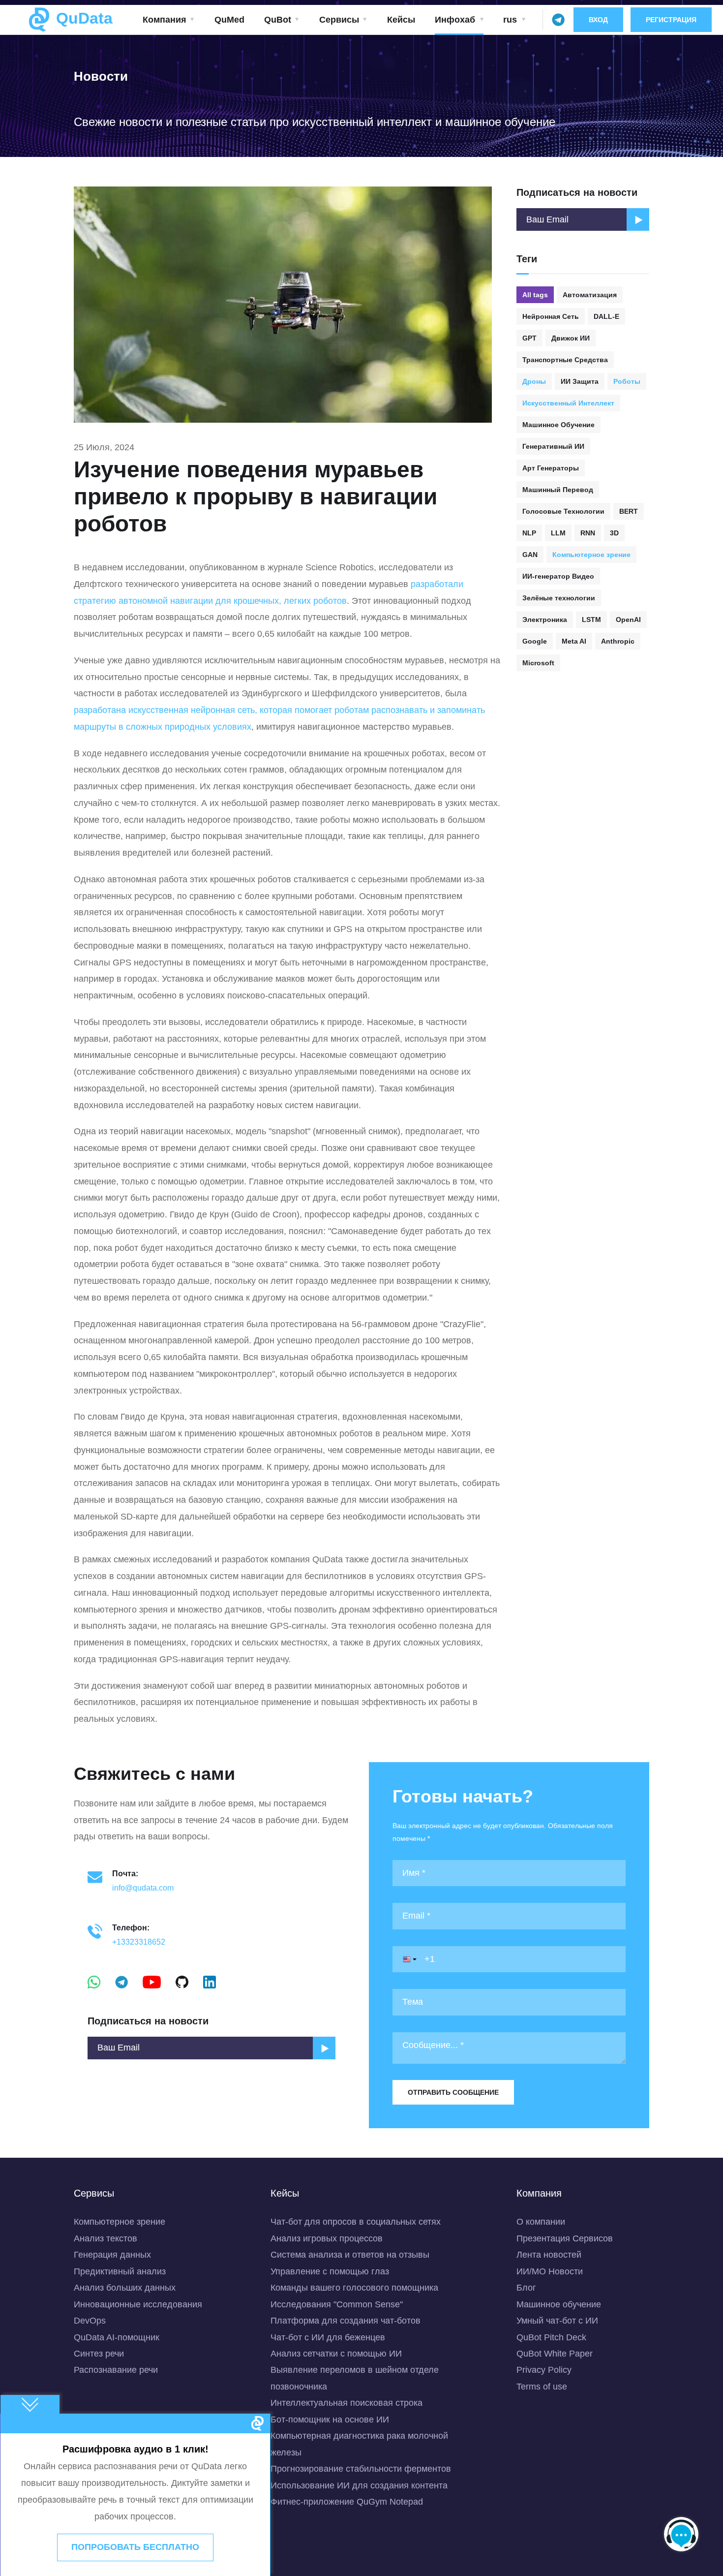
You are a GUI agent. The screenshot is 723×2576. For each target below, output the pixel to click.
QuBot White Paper (555, 2354)
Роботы (627, 381)
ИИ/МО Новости (550, 2271)
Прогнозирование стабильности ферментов (361, 2469)
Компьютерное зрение (591, 555)
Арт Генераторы (551, 468)
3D (614, 533)
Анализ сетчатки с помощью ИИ (336, 2354)
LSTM (591, 620)
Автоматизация (590, 295)
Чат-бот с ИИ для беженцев (328, 2337)
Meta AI (574, 641)
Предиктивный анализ (120, 2271)
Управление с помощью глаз (330, 2271)
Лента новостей (549, 2255)
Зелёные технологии (559, 598)
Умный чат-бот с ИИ (557, 2321)
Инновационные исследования (138, 2304)
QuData (82, 18)
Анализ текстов (105, 2238)
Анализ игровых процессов (327, 2238)
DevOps (90, 2321)
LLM (558, 533)
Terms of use (542, 2387)
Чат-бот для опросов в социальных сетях (356, 2222)
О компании (541, 2222)
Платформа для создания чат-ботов (346, 2321)
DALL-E (606, 316)
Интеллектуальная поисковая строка (346, 2403)
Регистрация (671, 20)
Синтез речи (99, 2354)
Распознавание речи (116, 2370)
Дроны (534, 381)
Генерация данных (112, 2255)
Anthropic (618, 641)
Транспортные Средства (565, 360)
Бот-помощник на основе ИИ (330, 2420)
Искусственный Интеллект (568, 403)
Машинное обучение (559, 2304)
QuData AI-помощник (117, 2337)
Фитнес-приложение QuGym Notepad (347, 2502)
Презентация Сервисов (565, 2238)
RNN (588, 533)
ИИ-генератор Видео (558, 576)
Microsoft (538, 663)
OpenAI (628, 620)
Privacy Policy (544, 2370)
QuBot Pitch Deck (551, 2337)
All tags (535, 295)
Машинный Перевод (558, 490)
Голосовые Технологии (563, 511)
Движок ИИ (571, 338)
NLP (529, 533)
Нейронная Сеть (551, 316)
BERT (629, 511)
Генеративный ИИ (553, 446)
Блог (526, 2288)
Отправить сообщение (453, 2092)
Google (535, 641)
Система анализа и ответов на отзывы (350, 2255)
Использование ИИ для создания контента (359, 2485)
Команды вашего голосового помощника (354, 2288)
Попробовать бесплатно (135, 2547)
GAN (530, 555)
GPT (529, 338)
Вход (598, 20)
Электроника (545, 620)
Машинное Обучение (558, 425)
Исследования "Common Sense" (337, 2304)
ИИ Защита (580, 381)
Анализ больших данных (125, 2288)
